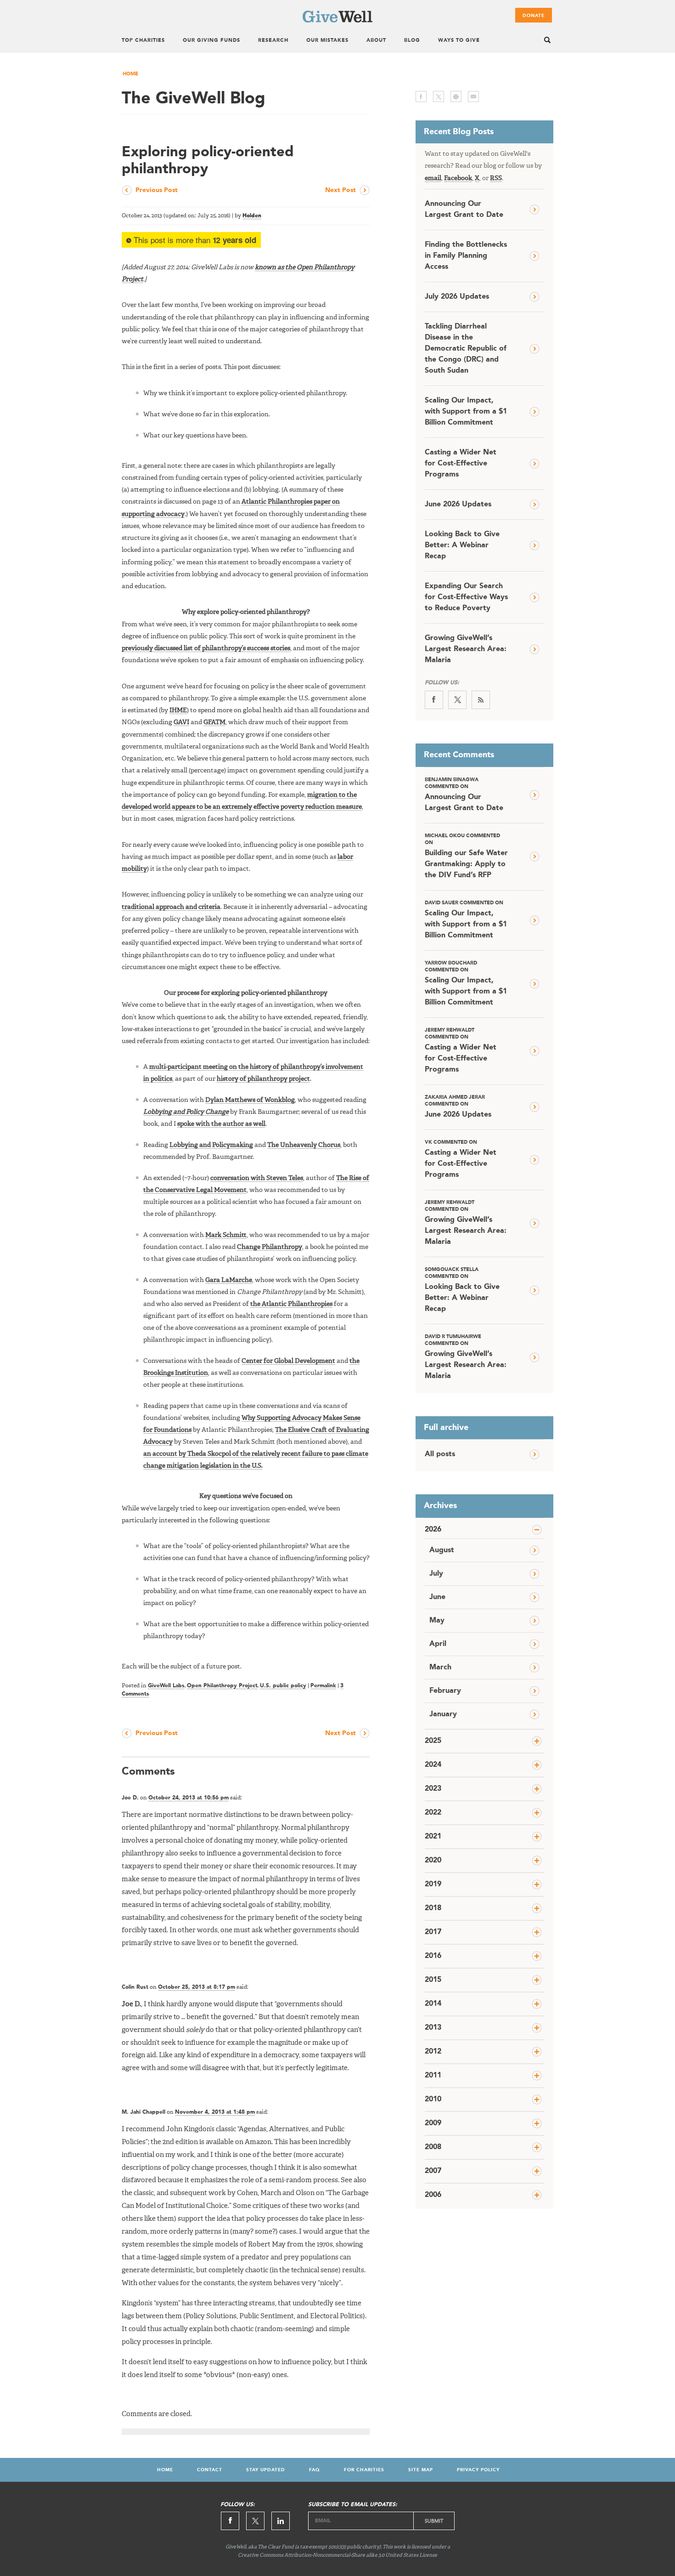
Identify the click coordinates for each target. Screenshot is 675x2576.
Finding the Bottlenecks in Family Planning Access (466, 256)
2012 (433, 2052)
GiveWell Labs (166, 1686)
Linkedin (281, 2521)
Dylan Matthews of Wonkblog (250, 1100)
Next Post (340, 190)
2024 (433, 1765)
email (473, 96)
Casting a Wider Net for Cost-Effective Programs (461, 464)
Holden (252, 216)
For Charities (364, 2470)
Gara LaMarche (229, 1280)
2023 (433, 1789)
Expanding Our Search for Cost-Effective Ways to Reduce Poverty (466, 597)
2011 (433, 2076)
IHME (178, 710)
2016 (433, 1956)
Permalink (323, 1686)
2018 (433, 1908)
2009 (433, 2123)
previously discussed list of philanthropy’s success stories (206, 648)
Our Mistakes (327, 41)
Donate (534, 16)
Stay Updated (266, 2470)
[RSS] (481, 700)
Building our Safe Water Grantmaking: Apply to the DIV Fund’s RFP (466, 856)
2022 (433, 1813)
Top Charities (143, 41)
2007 (433, 2171)
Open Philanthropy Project (222, 1686)
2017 (433, 1932)
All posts (440, 1454)
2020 (433, 1861)
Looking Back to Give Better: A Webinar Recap (462, 545)
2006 (433, 2195)
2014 (433, 2004)
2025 (433, 1741)
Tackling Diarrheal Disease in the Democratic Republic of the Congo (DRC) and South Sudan (466, 349)
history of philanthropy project (263, 1079)
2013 (433, 2028)
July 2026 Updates (457, 297)
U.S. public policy (283, 1686)
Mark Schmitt (226, 1235)
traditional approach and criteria (171, 907)
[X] (457, 700)
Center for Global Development (288, 1361)
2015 (433, 1980)
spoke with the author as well (221, 1124)
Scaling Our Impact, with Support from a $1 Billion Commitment (466, 412)
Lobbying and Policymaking (211, 1145)
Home (130, 74)
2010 (433, 2099)
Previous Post (157, 190)
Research (273, 41)
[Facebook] (434, 700)
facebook (421, 96)
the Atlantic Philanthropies (291, 1304)
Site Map (421, 2470)
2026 (433, 1530)
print (456, 96)
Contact (210, 2470)
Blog (412, 41)
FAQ (315, 2470)
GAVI (181, 722)
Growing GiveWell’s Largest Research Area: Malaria (466, 649)
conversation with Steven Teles (257, 1178)
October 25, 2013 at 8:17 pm (197, 1987)
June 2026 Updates (458, 505)
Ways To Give (459, 41)
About (376, 41)
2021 (433, 1837)
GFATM (214, 722)
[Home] (337, 21)
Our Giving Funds (211, 41)
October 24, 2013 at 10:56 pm (188, 1798)
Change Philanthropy (270, 1247)
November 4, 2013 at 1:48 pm (215, 2112)
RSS (496, 178)
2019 (433, 1884)
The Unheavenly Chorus (304, 1145)
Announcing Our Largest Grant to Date (464, 210)
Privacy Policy (478, 2470)
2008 (433, 2147)
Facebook (458, 178)
